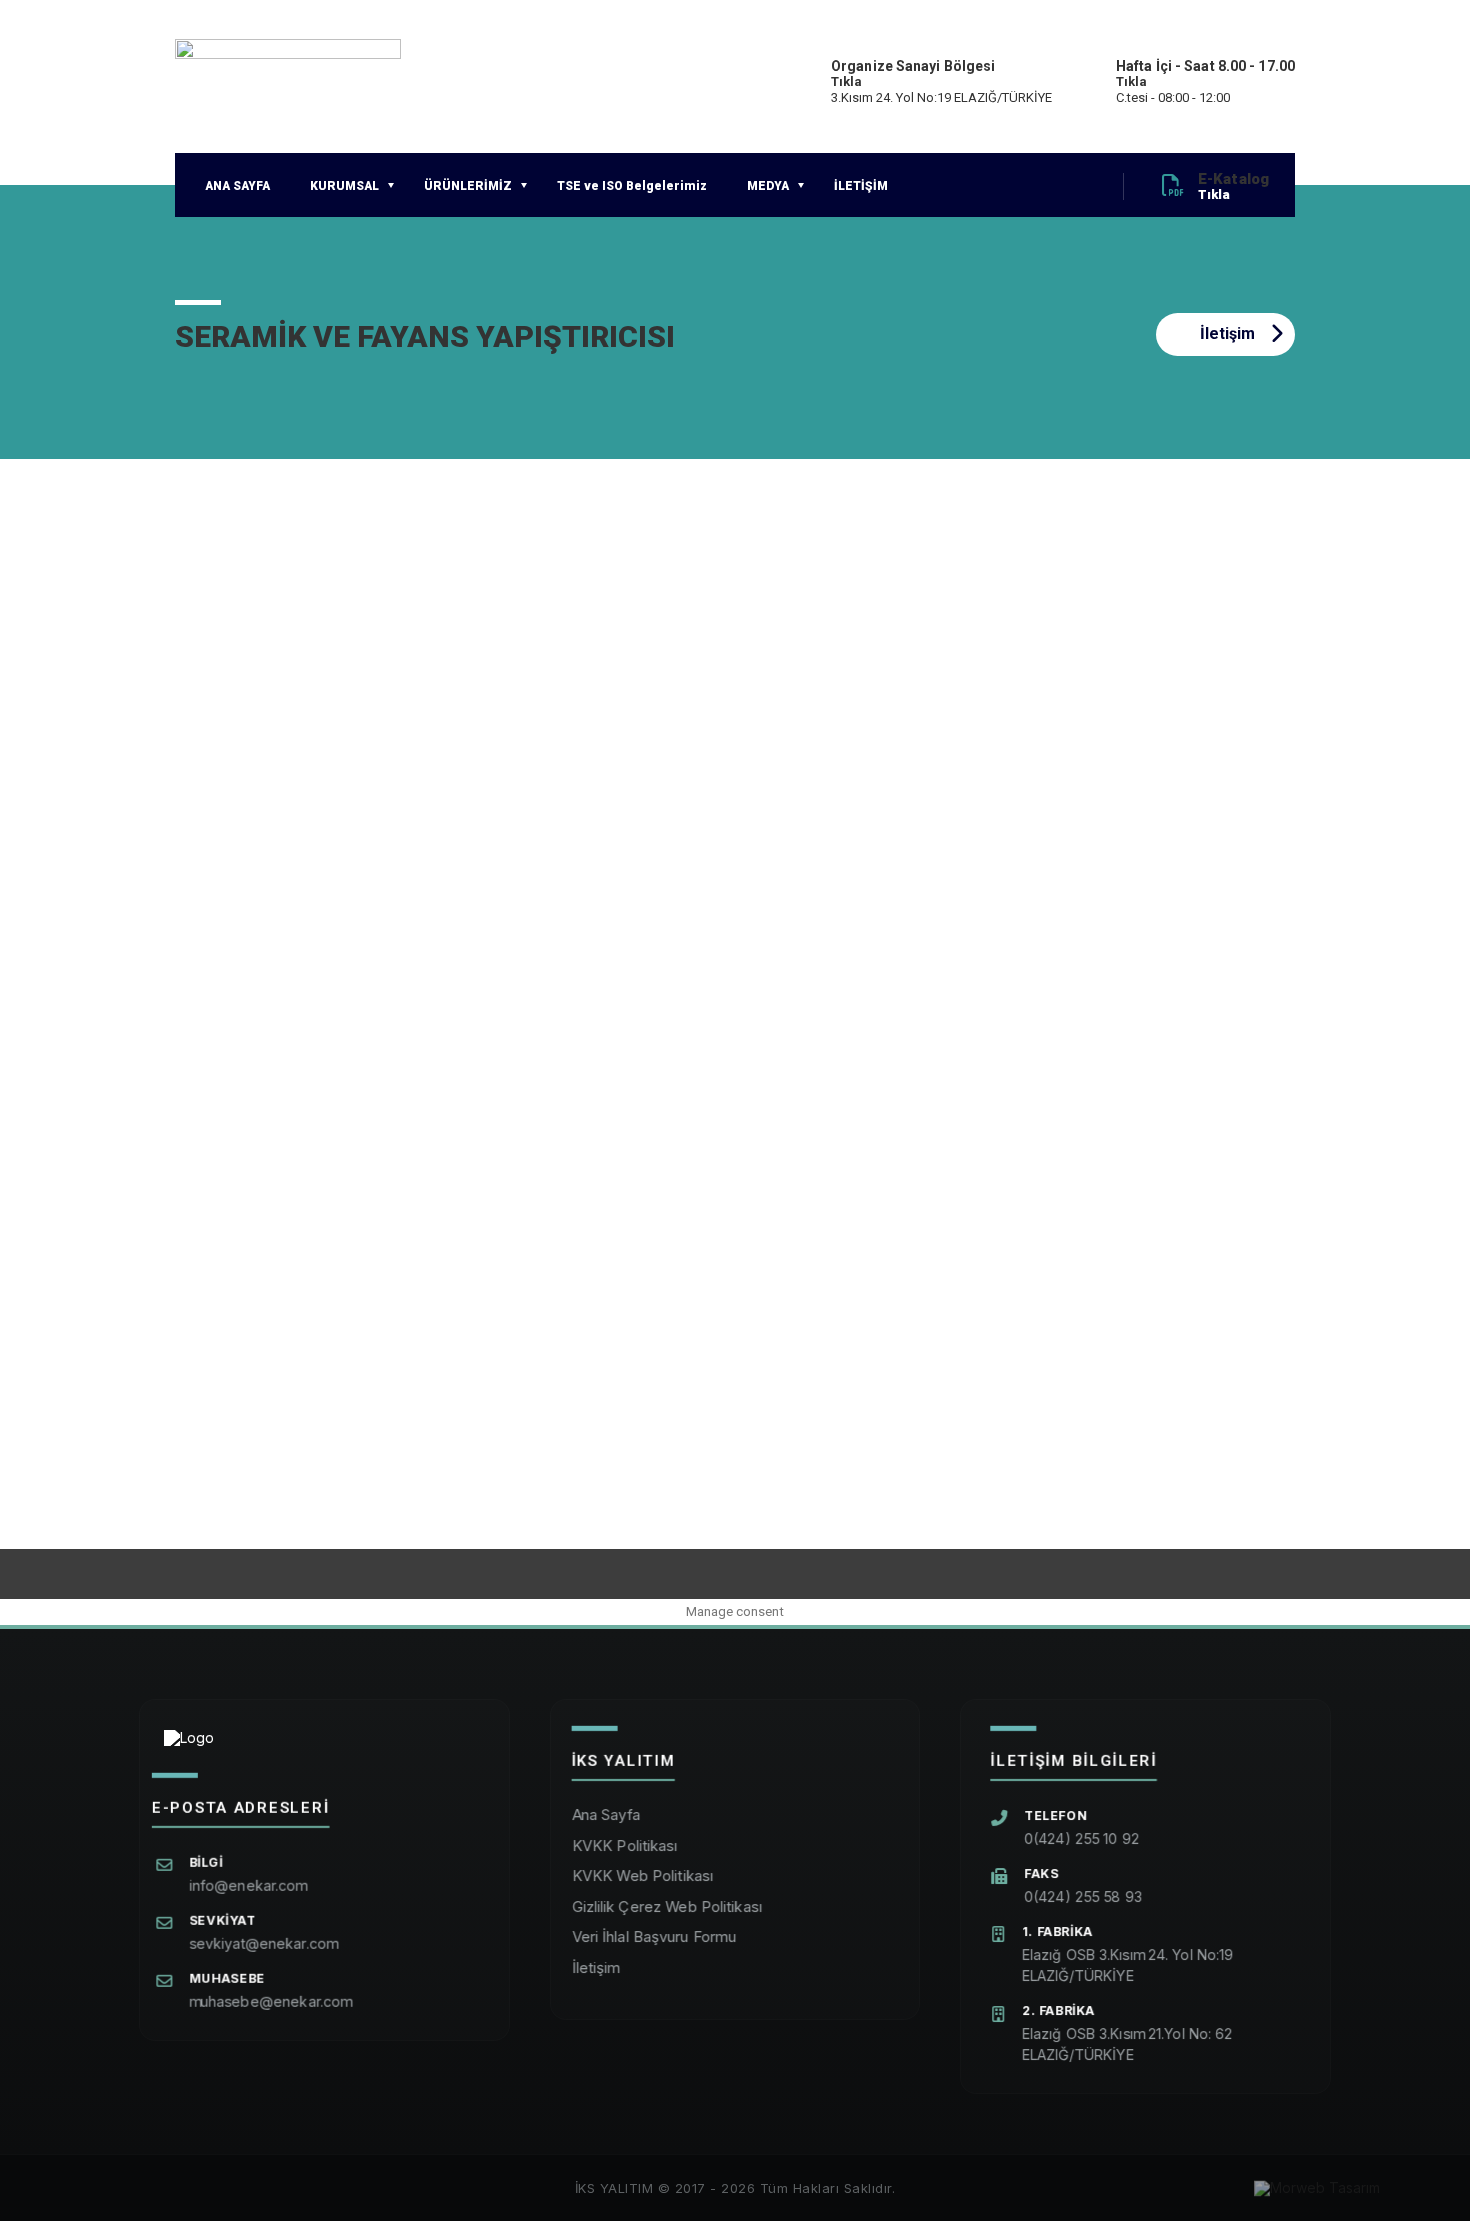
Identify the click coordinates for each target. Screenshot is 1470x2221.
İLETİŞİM (861, 186)
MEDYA (768, 186)
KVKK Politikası (625, 1846)
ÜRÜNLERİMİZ (468, 186)
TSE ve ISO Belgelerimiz (632, 186)
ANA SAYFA (237, 186)
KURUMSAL (344, 186)
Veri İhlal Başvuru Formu (654, 1937)
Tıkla (847, 81)
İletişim (1227, 333)
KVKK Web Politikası (642, 1876)
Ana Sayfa (606, 1815)
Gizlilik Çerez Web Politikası (667, 1907)
